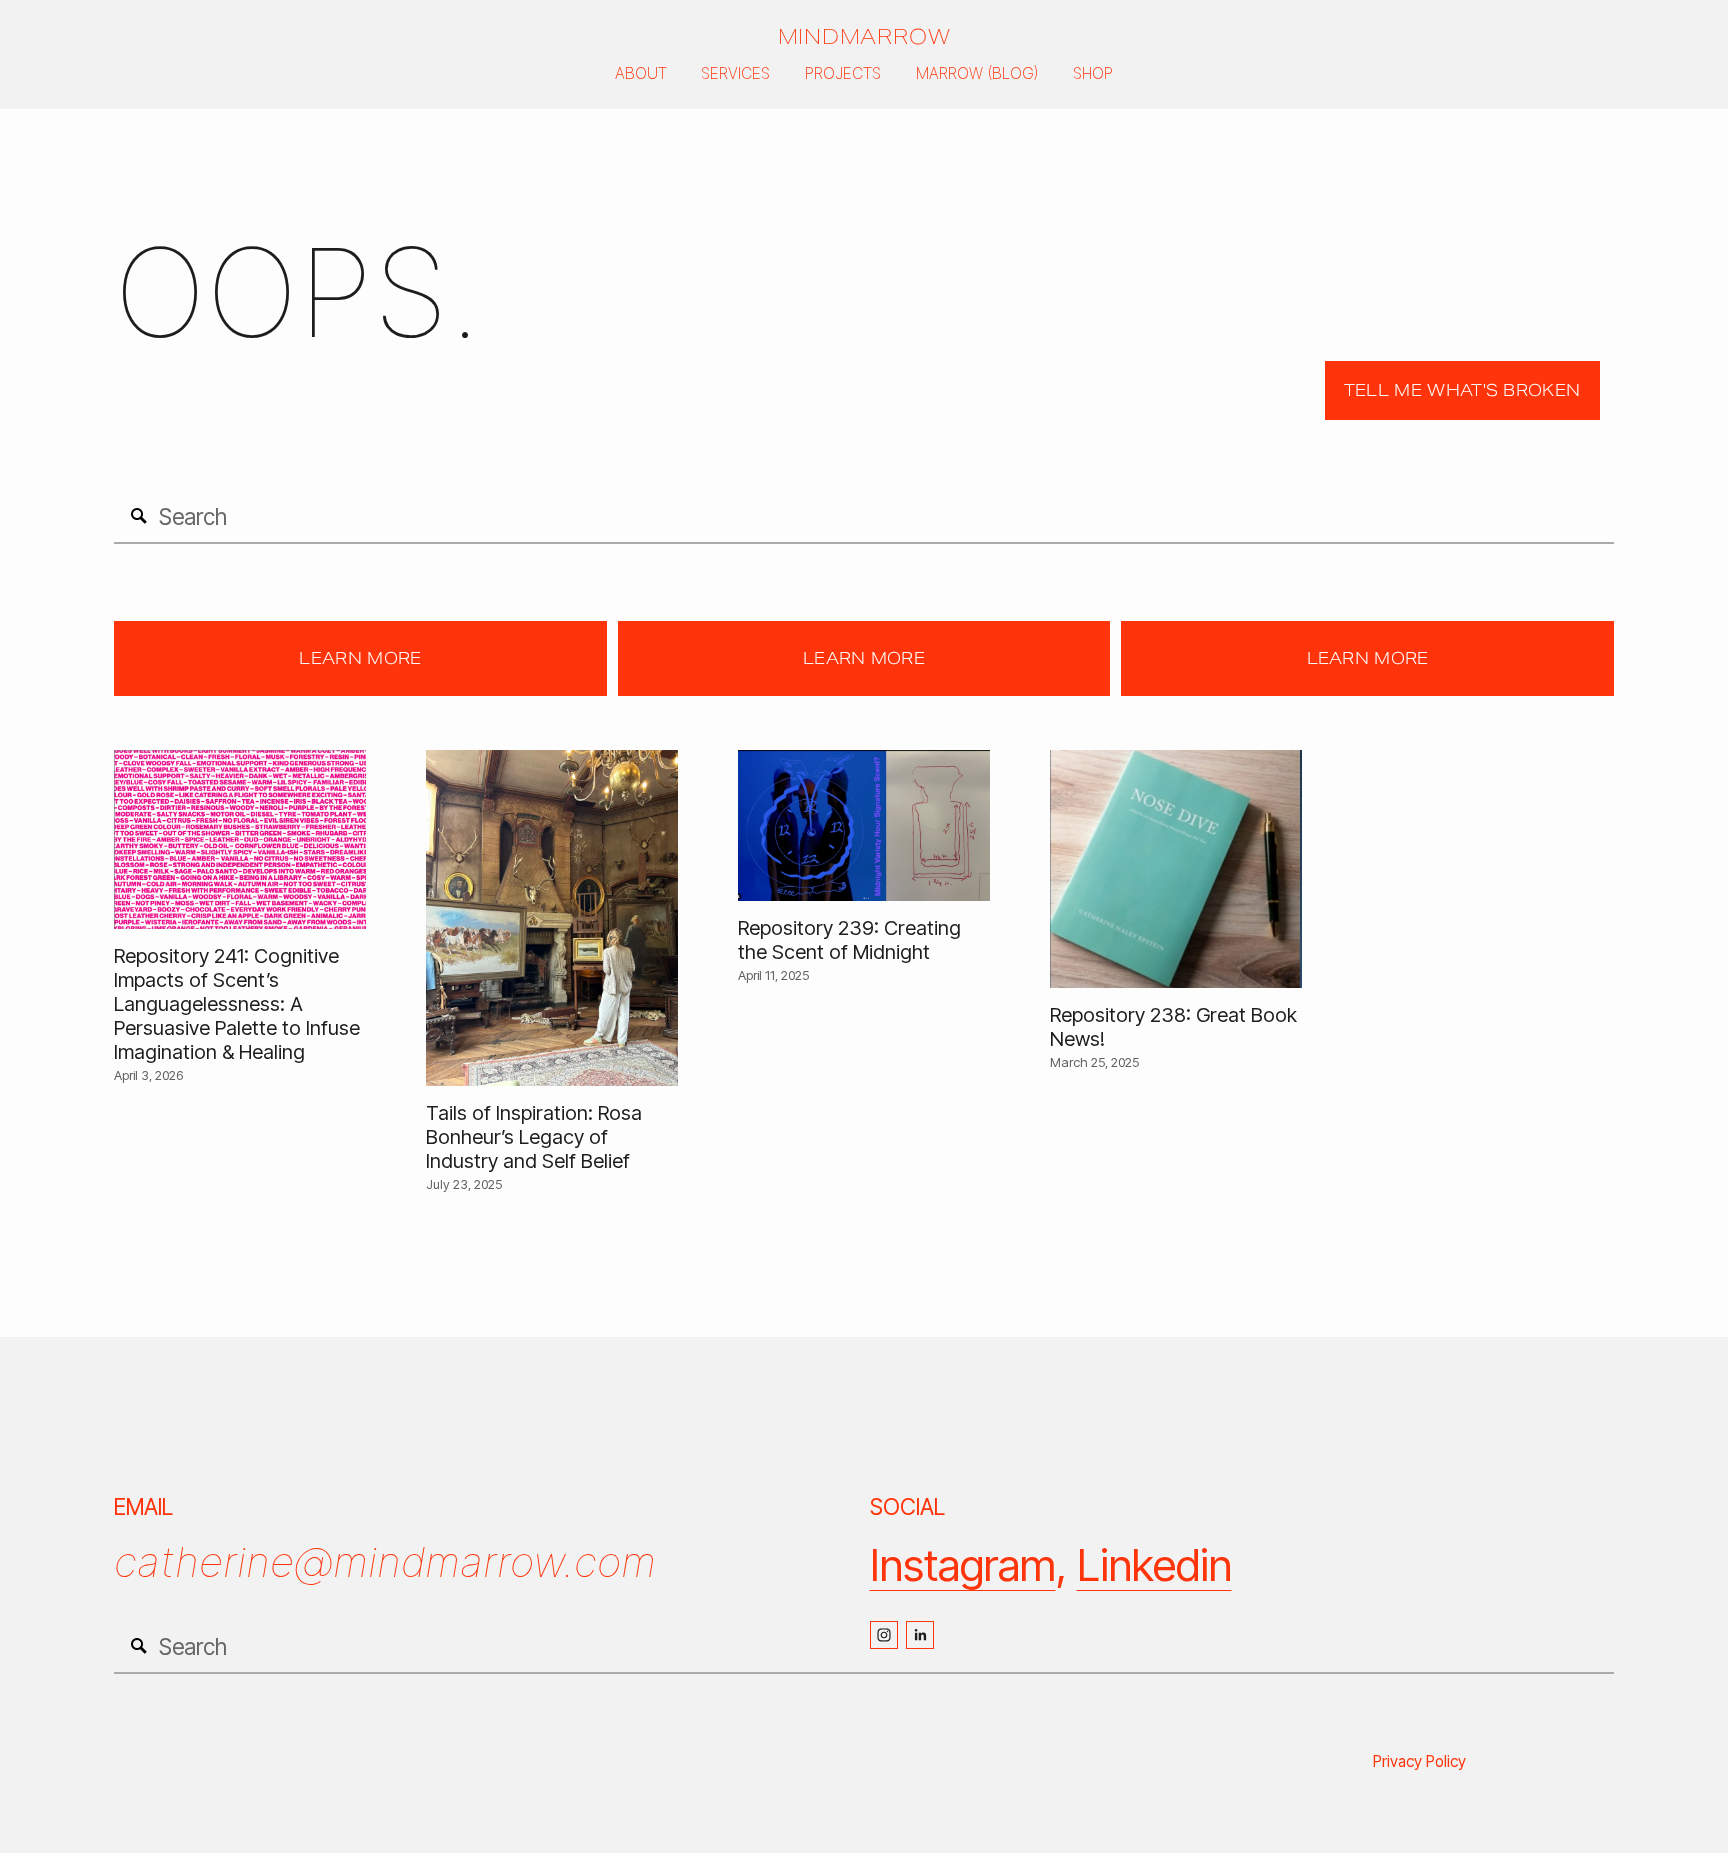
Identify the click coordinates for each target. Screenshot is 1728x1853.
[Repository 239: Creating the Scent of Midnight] (864, 825)
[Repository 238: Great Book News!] (1176, 869)
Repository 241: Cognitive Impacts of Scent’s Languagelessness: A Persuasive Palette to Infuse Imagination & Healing (237, 1004)
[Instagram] (884, 1635)
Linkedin (1154, 1565)
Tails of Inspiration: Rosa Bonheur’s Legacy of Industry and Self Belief (534, 1137)
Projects (843, 73)
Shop (1093, 73)
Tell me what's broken (1462, 390)
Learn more (360, 658)
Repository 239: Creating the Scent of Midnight (849, 940)
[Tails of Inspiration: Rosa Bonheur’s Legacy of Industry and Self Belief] (552, 918)
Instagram (963, 1565)
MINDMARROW (864, 37)
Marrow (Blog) (977, 73)
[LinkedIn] (920, 1635)
